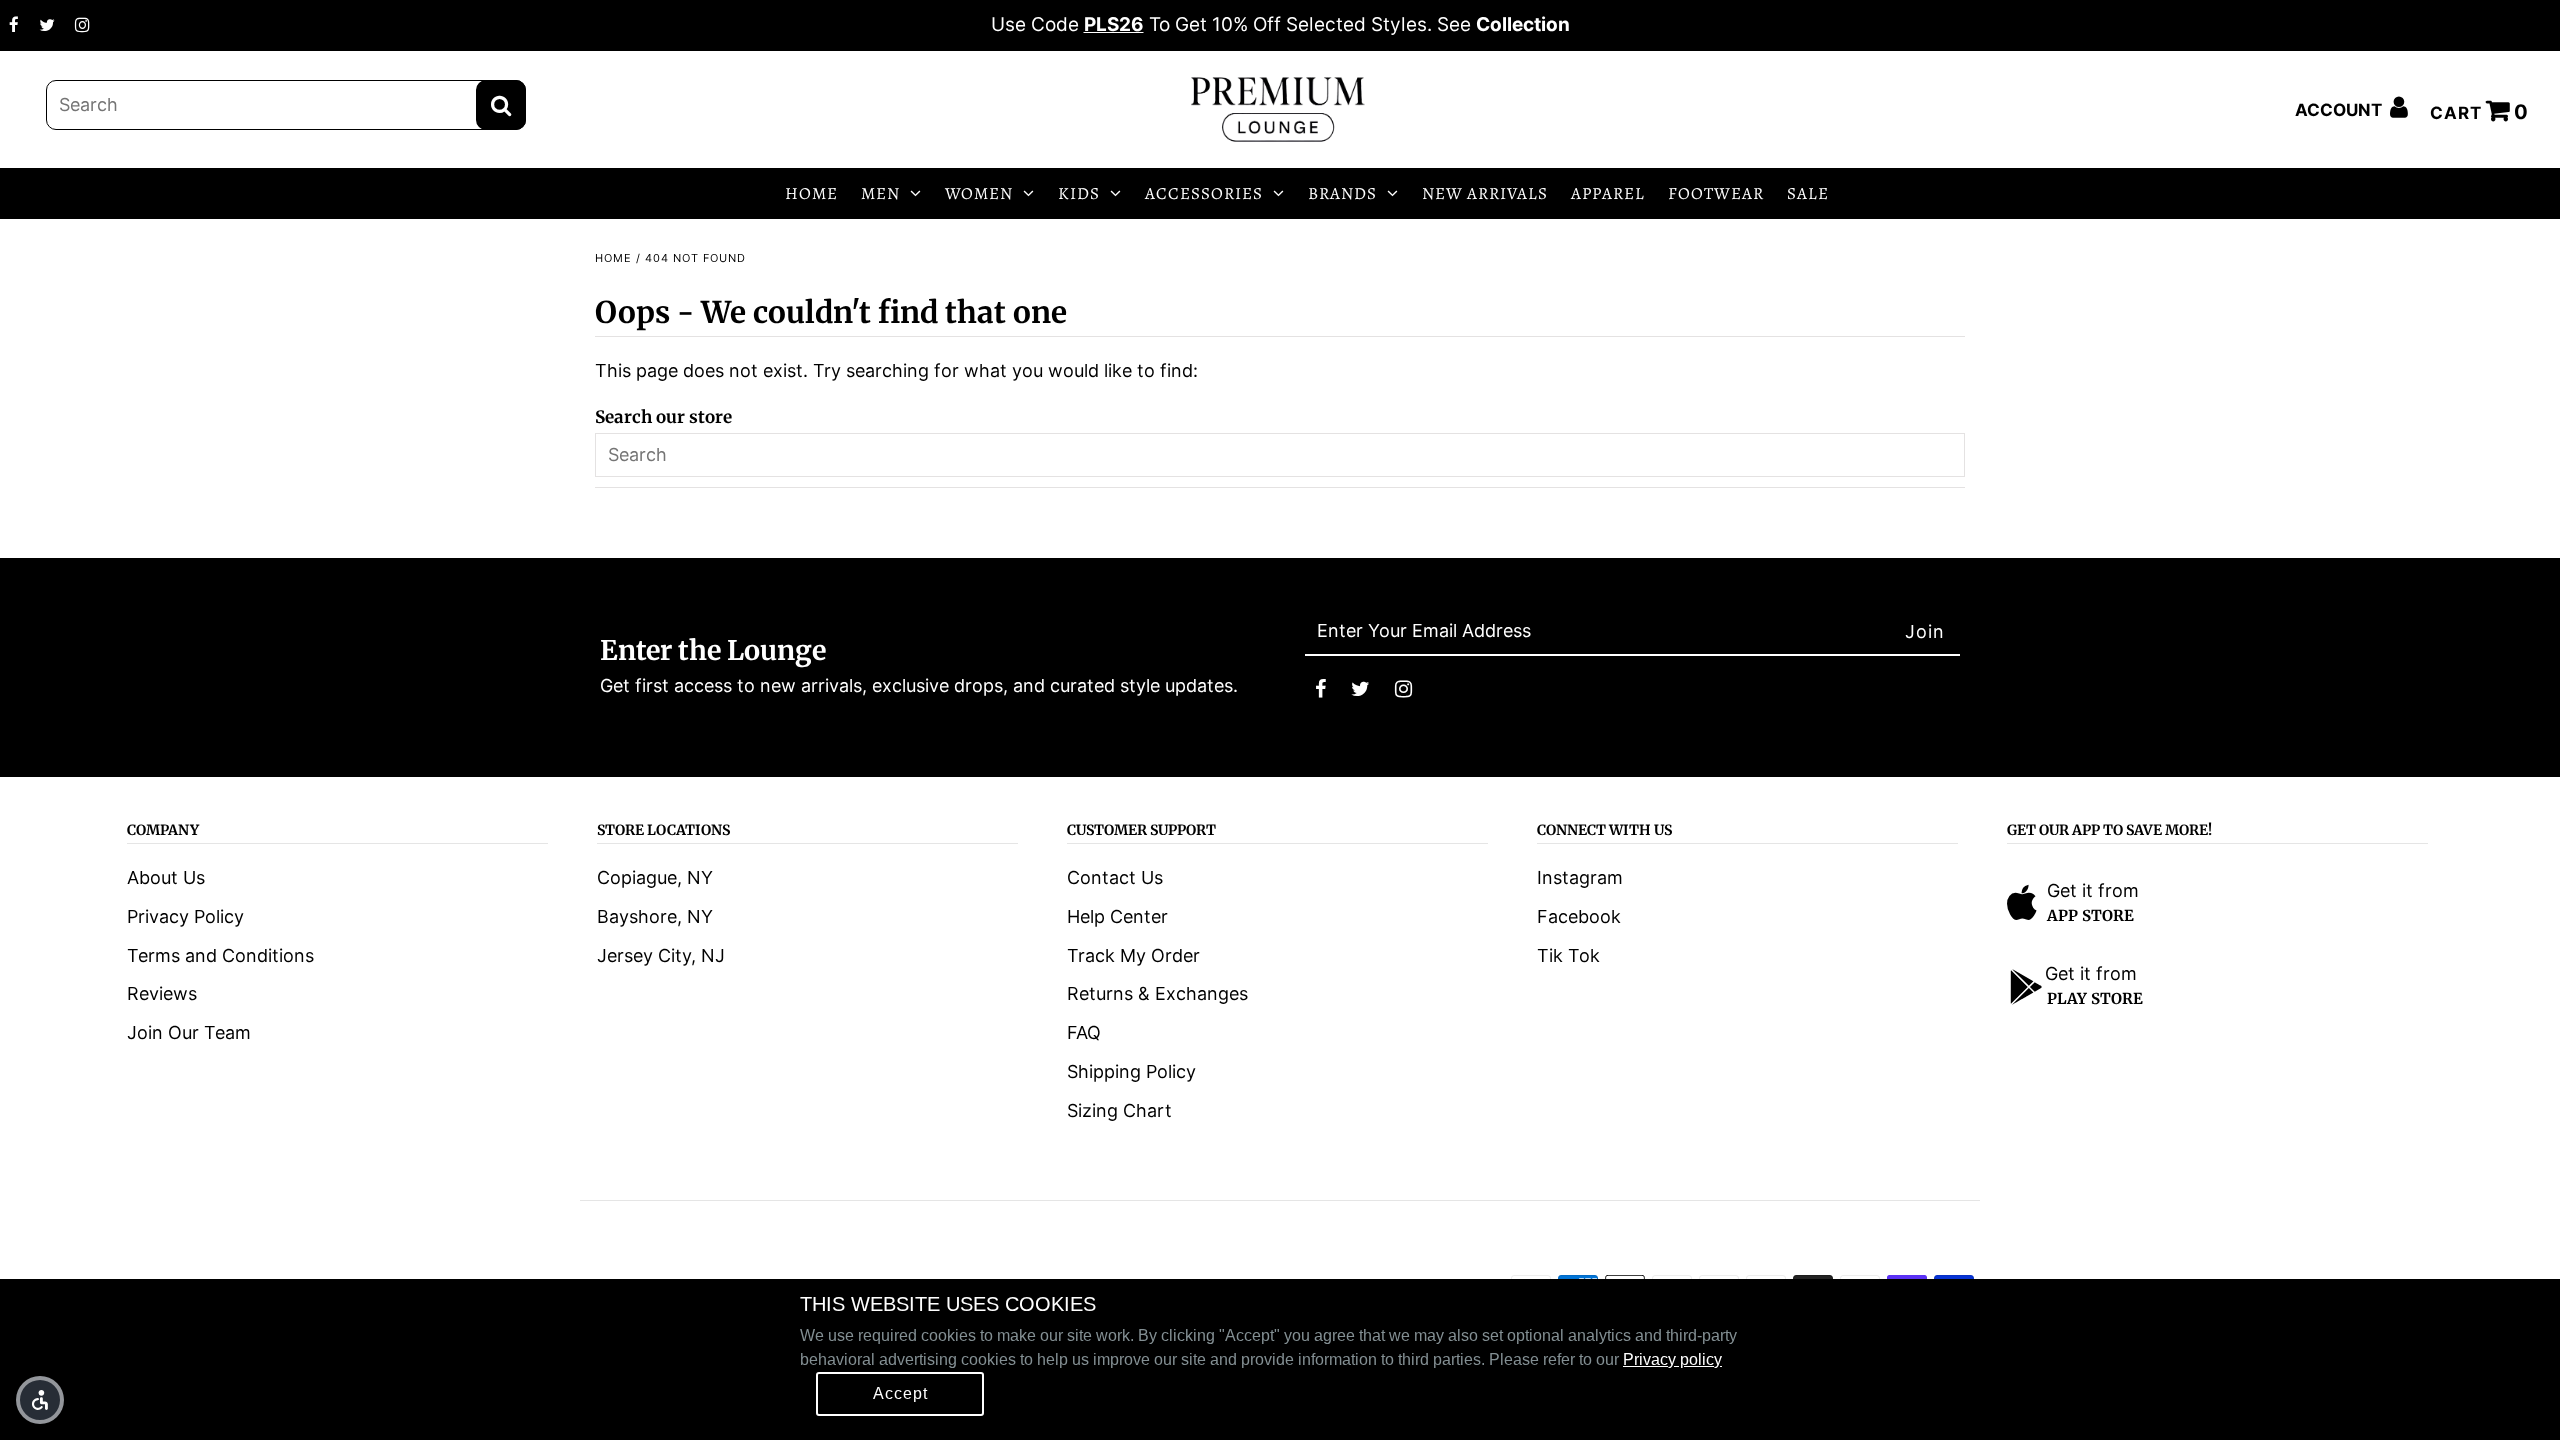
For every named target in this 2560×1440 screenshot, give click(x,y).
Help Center (1117, 916)
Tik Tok (1568, 955)
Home (613, 258)
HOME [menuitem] (811, 193)
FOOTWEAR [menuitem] (1716, 193)
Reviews (162, 993)
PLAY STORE (2095, 998)
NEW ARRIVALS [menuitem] (1485, 193)
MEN (880, 193)
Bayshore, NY (655, 916)
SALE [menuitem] (1808, 193)
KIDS (1079, 193)
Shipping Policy (1131, 1071)
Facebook (1579, 916)
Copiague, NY (655, 877)
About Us (166, 877)
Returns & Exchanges (1157, 993)
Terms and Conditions (220, 955)
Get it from (2093, 890)
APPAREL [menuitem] (1608, 193)
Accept (900, 1393)
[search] (286, 105)
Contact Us (1115, 877)
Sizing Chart (1119, 1110)
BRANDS (1342, 193)
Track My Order (1133, 955)
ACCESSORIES (1204, 193)
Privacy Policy (185, 916)
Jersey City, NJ (661, 955)
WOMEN (979, 193)
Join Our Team (189, 1032)
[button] (40, 1400)
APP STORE (2090, 915)
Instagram (1580, 877)
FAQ (1084, 1032)
